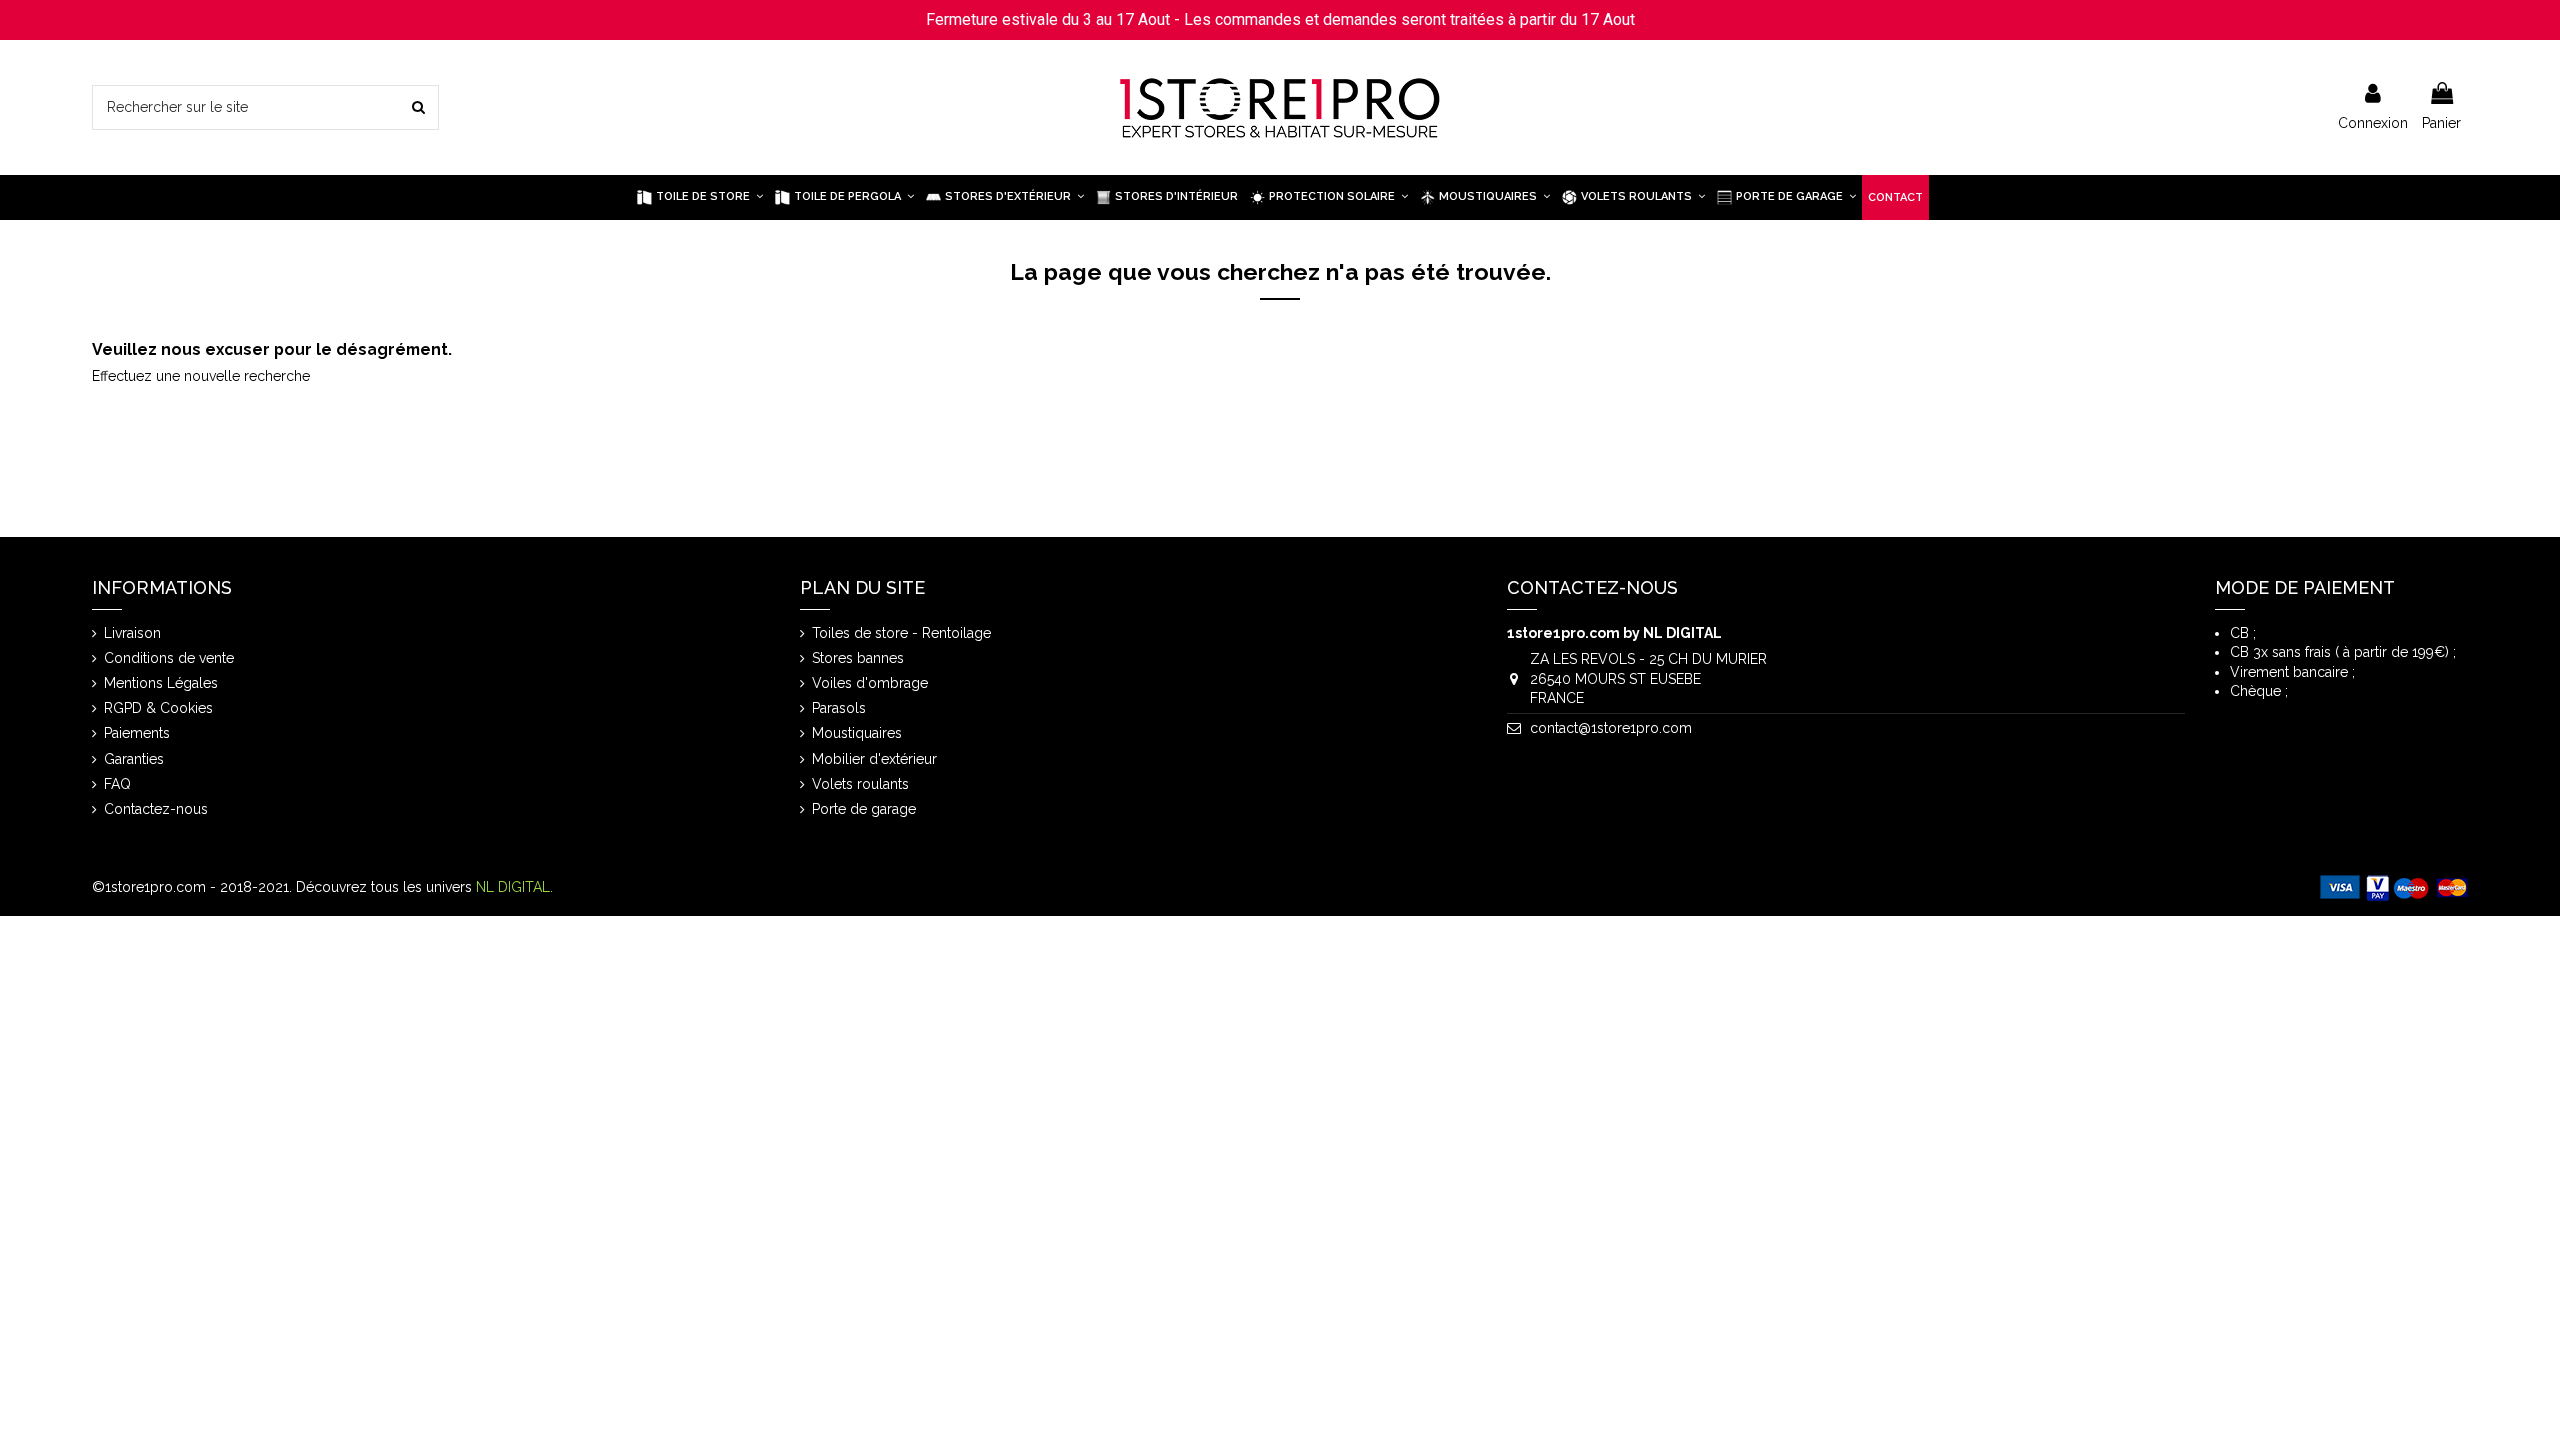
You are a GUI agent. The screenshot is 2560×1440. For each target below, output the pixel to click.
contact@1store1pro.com (1611, 728)
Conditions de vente (169, 658)
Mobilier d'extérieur (874, 759)
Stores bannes (858, 658)
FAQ (117, 784)
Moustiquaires (857, 733)
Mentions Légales (161, 683)
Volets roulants (860, 784)
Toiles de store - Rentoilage (901, 633)
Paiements (137, 733)
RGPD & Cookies (158, 708)
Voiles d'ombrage (870, 683)
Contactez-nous (156, 809)
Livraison (132, 633)
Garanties (134, 759)
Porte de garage (864, 809)
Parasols (839, 708)
